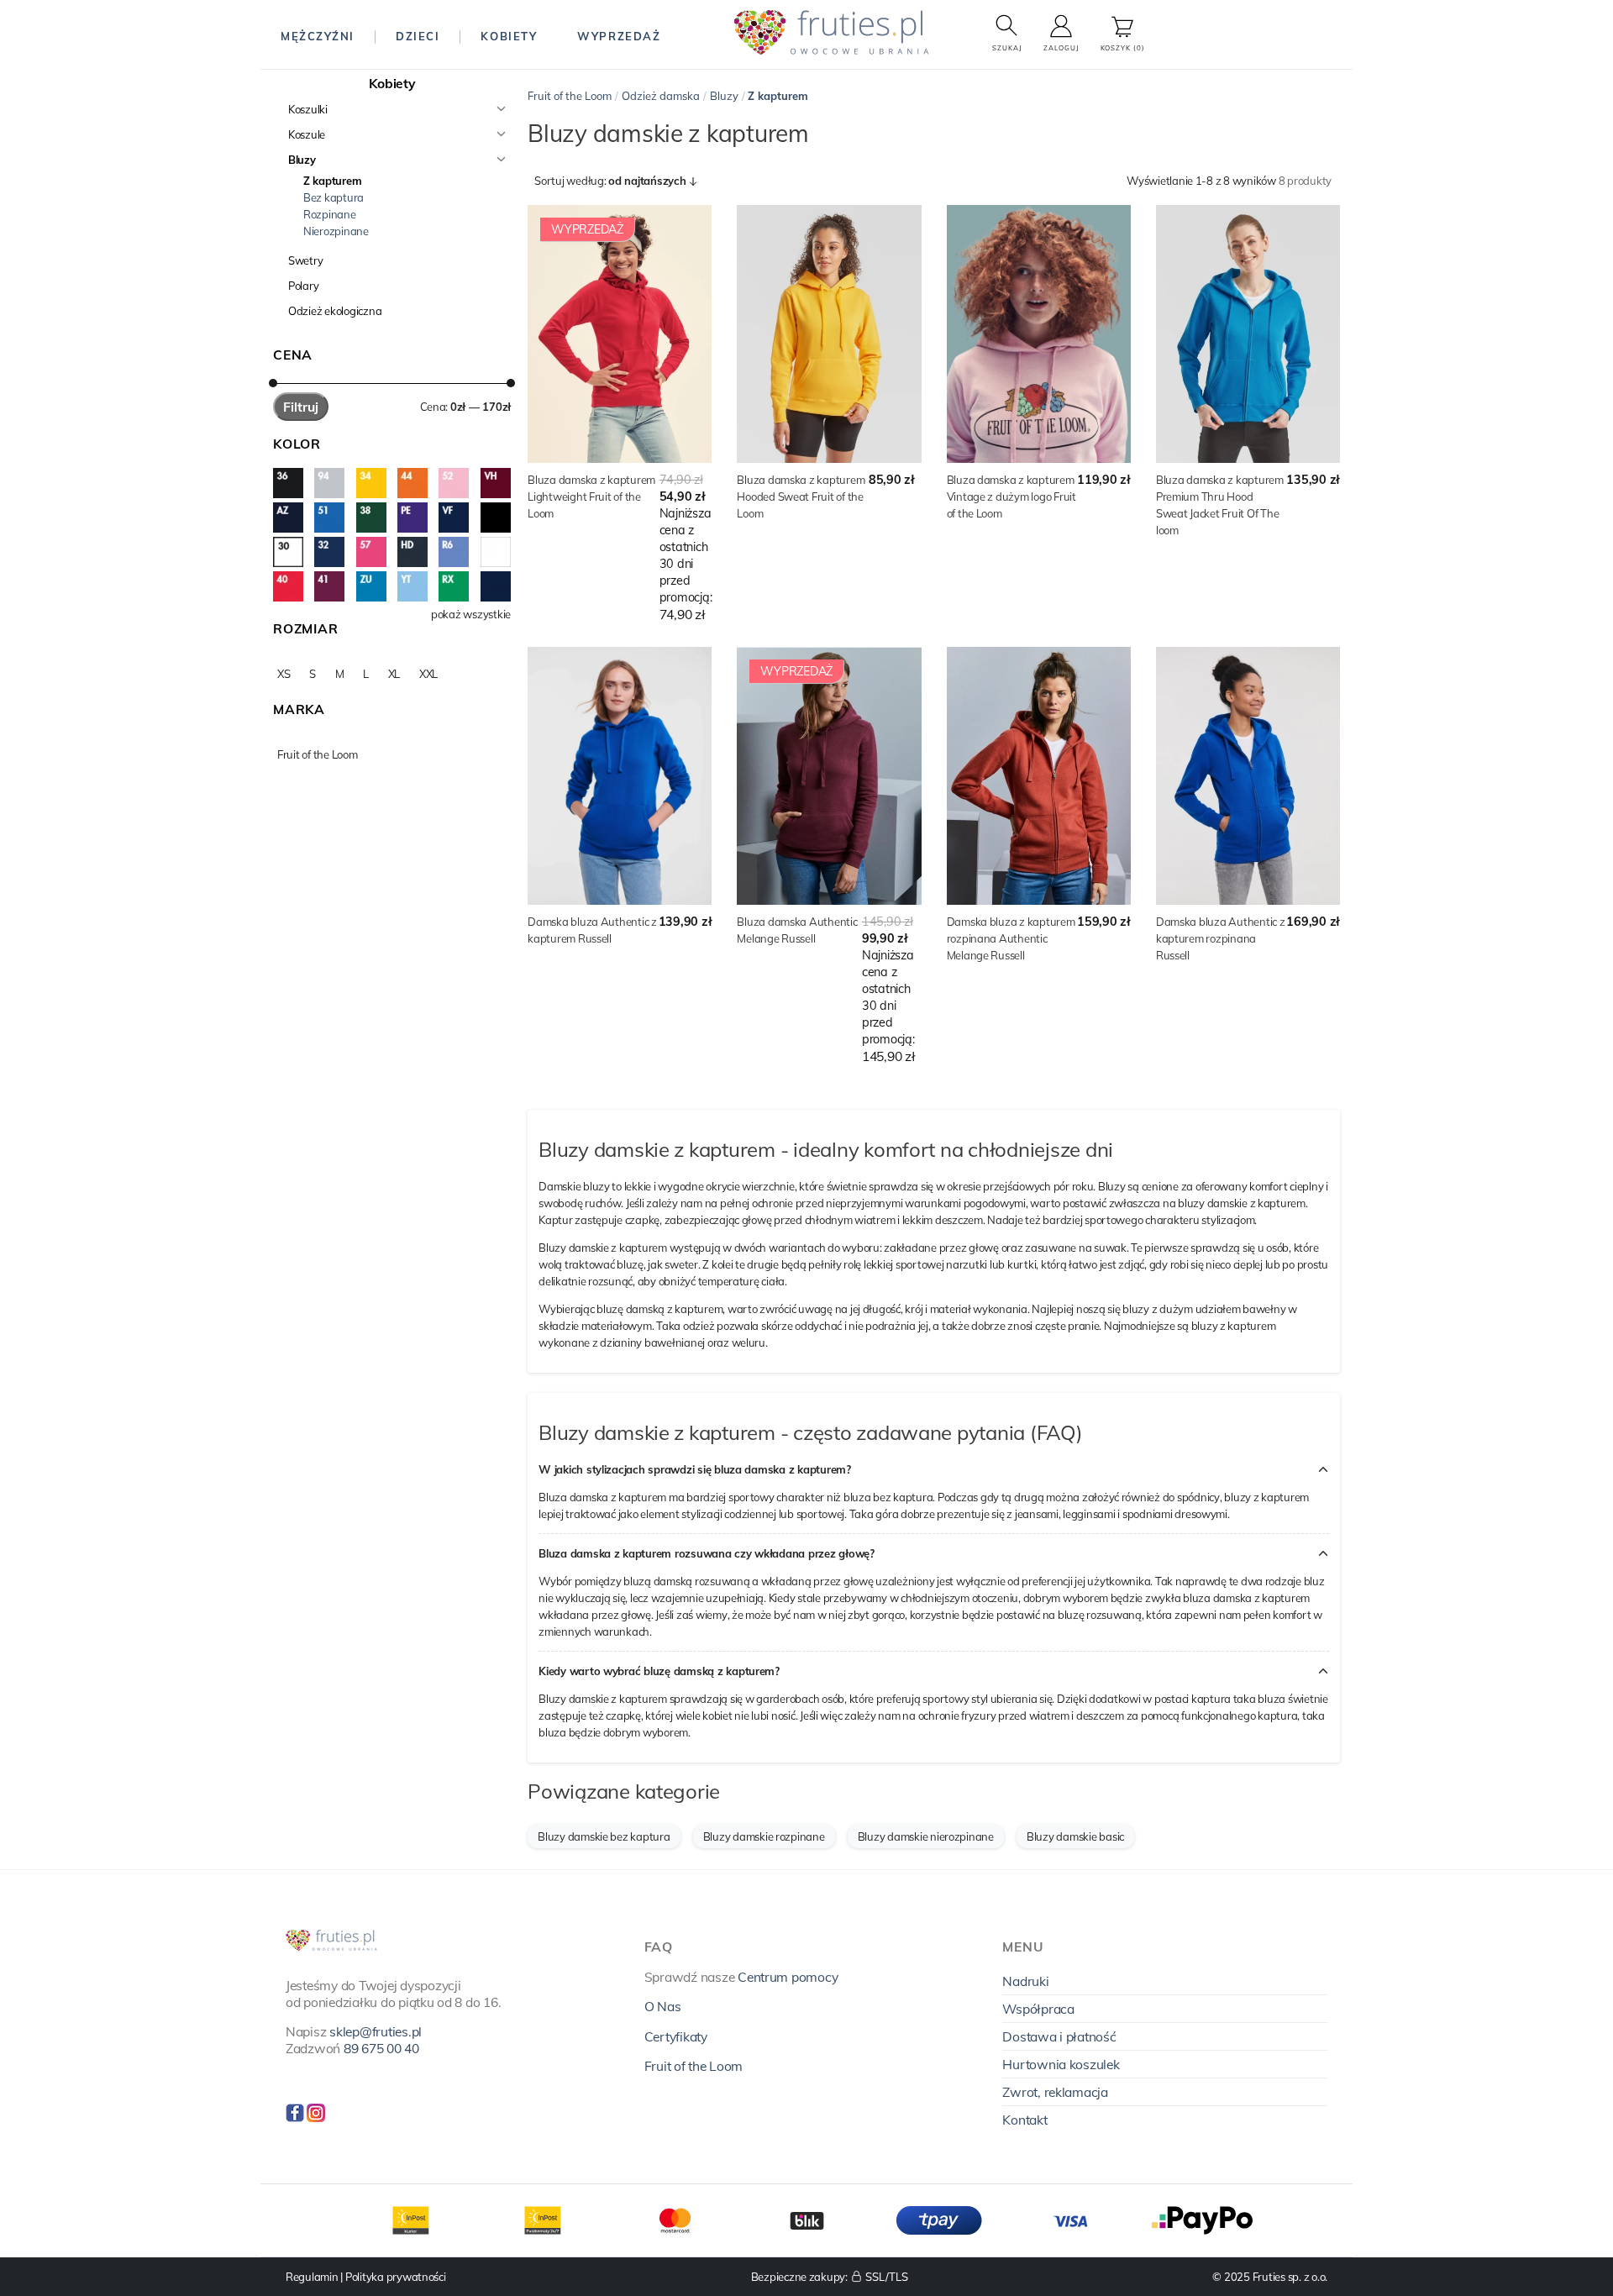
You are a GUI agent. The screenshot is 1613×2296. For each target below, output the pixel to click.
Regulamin (312, 2277)
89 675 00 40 (381, 2048)
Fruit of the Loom (570, 96)
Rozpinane (330, 214)
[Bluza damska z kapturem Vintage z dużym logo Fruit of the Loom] (1039, 334)
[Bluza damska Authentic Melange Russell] (829, 776)
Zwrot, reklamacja (1055, 2092)
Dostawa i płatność (1059, 2036)
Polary (303, 286)
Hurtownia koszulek (1061, 2064)
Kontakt (1025, 2120)
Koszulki (308, 109)
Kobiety (509, 36)
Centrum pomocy (788, 1977)
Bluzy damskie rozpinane (764, 1836)
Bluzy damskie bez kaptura (604, 1836)
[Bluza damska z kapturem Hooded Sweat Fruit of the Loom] (829, 334)
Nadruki (1025, 1981)
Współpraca (1038, 2009)
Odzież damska (661, 96)
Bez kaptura (334, 197)
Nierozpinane (336, 231)
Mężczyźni (318, 36)
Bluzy (302, 160)
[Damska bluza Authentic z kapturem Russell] (620, 776)
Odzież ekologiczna (335, 311)
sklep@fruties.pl (376, 2031)
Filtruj (301, 407)
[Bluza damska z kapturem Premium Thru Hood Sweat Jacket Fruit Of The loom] (1248, 334)
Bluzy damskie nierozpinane (926, 1836)
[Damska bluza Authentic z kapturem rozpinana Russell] (1248, 776)
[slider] (273, 383)
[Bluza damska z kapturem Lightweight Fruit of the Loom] (620, 334)
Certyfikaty (676, 2036)
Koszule (307, 134)
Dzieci (418, 36)
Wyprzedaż (619, 36)
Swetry (305, 260)
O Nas (663, 2006)
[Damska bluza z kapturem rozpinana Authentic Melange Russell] (1039, 776)
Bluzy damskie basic (1075, 1836)
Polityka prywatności (396, 2277)
